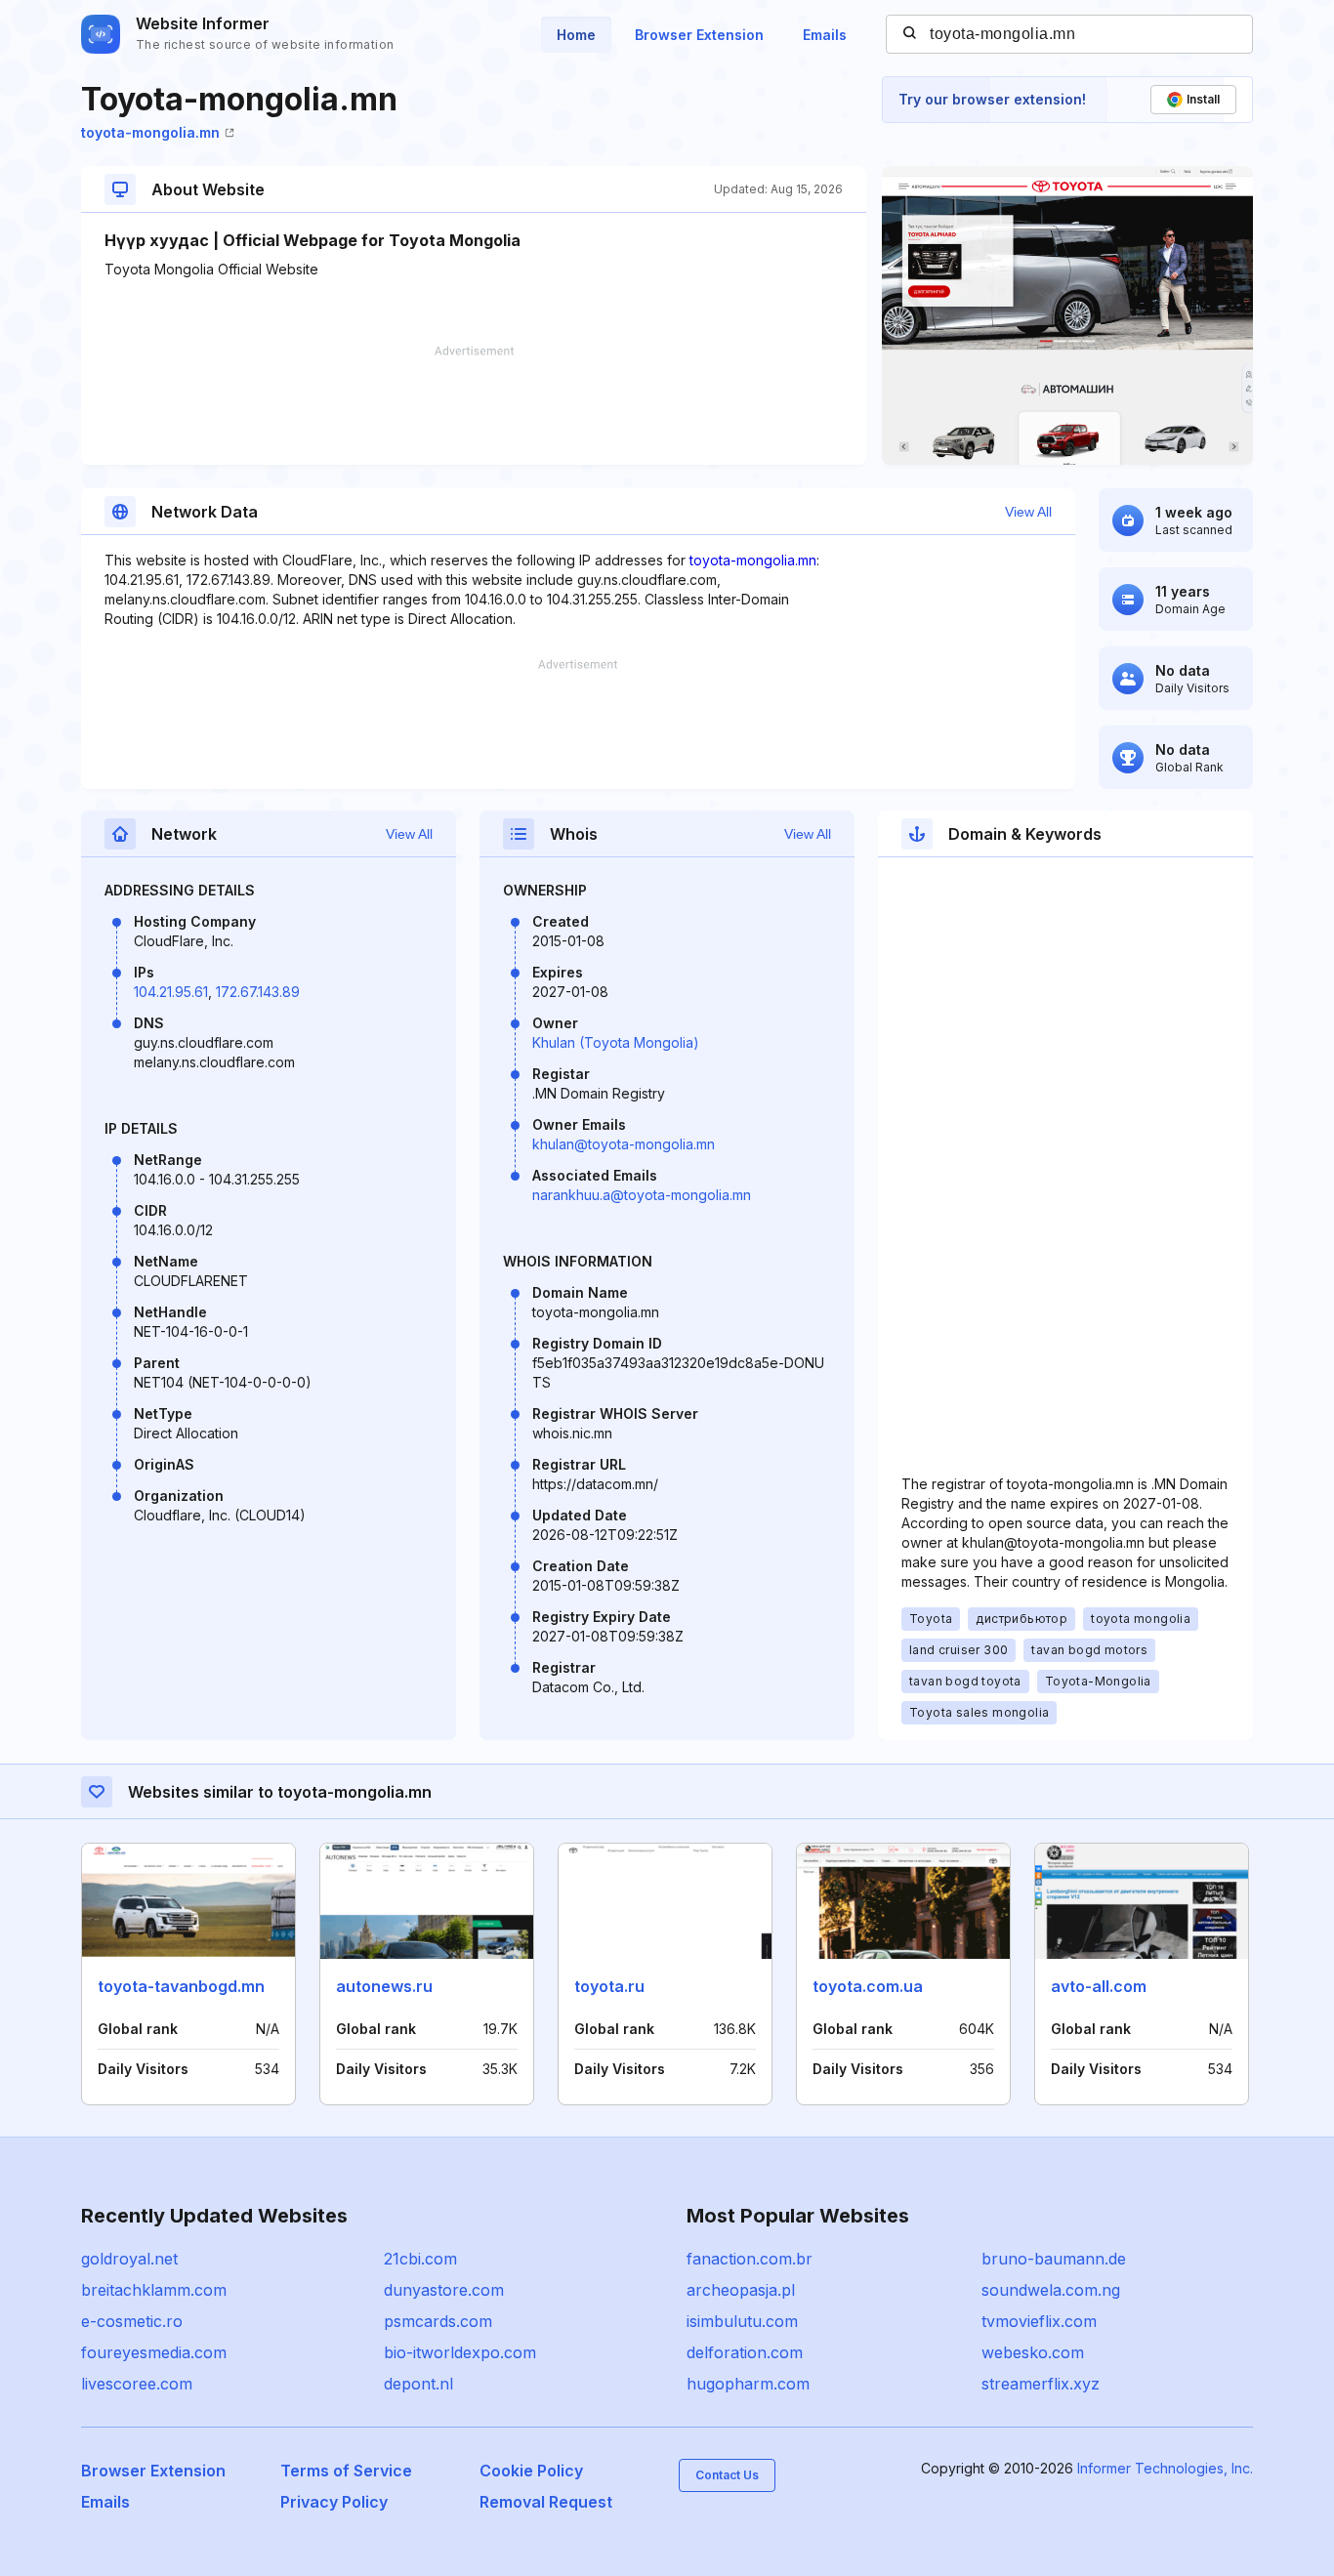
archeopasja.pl (741, 2290)
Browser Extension (699, 35)
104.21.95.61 (171, 992)
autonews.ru (384, 1986)
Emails (825, 35)
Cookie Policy (531, 2471)
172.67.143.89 (258, 992)
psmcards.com (438, 2321)
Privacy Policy (334, 2502)
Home (576, 35)
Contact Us (727, 2475)
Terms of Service (346, 2471)
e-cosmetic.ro (132, 2321)
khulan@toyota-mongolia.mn (624, 1144)
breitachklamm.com (154, 2290)
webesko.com (1033, 2352)
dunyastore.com (444, 2290)
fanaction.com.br (750, 2259)
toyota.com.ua (868, 1986)
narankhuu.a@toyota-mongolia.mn (642, 1195)
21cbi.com (420, 2259)
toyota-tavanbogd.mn (181, 1986)
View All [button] (1028, 512)
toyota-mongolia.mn (150, 132)
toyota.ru (609, 1986)
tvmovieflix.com (1039, 2321)
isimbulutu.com (742, 2321)
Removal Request (546, 2502)
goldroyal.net (129, 2259)
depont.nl (418, 2384)
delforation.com (745, 2352)
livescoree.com (137, 2384)
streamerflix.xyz (1041, 2384)
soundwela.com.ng (1051, 2290)
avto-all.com (1099, 1986)
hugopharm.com (748, 2384)
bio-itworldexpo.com (460, 2352)
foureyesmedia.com (154, 2352)
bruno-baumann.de (1054, 2259)
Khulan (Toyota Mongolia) (616, 1042)
